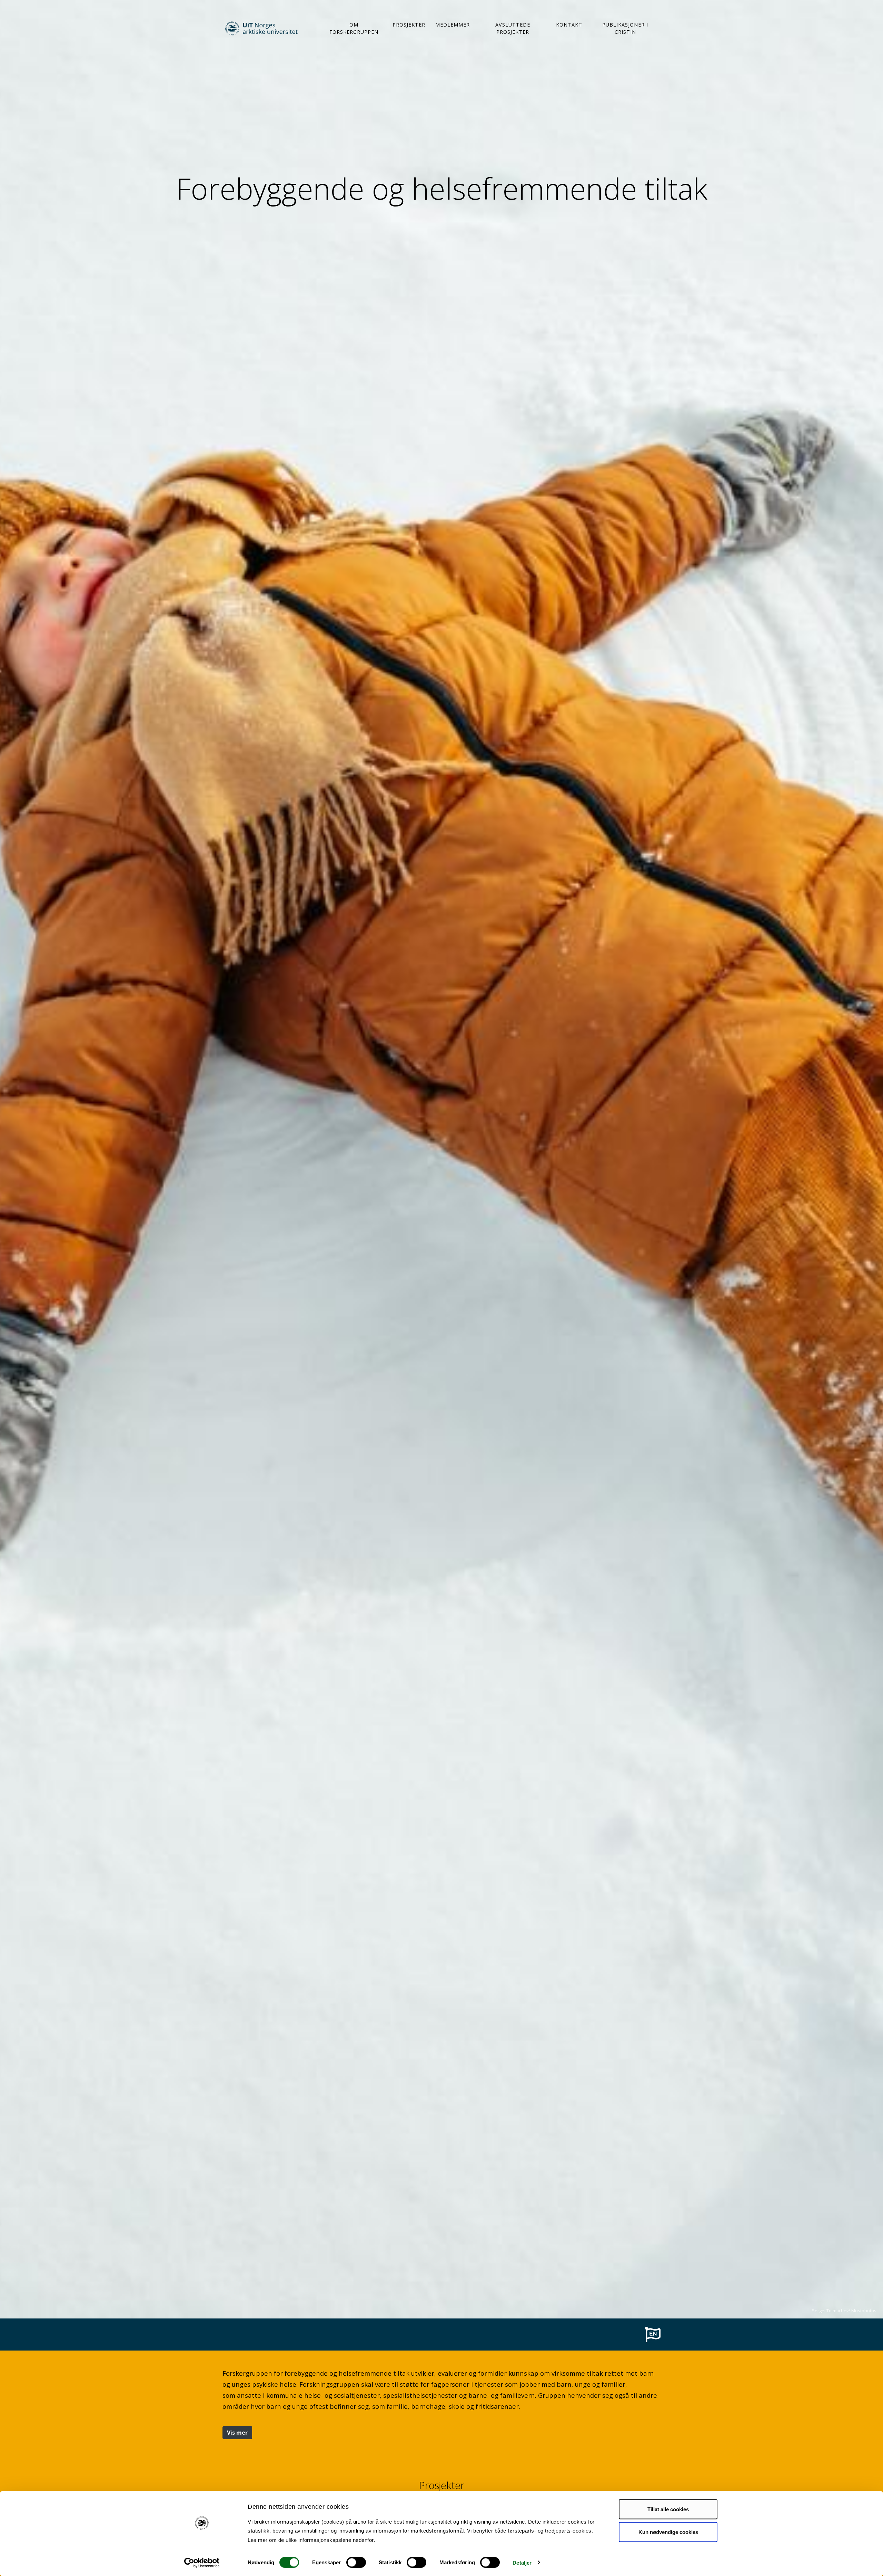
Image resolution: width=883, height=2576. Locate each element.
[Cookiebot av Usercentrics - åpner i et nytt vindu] (202, 2563)
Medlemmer (453, 25)
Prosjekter (409, 25)
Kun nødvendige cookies (668, 2532)
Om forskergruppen (354, 28)
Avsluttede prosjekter (513, 28)
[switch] (356, 2562)
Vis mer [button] (237, 2433)
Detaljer (522, 2562)
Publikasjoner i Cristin (625, 28)
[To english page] (653, 2334)
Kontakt (569, 25)
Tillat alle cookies (668, 2509)
